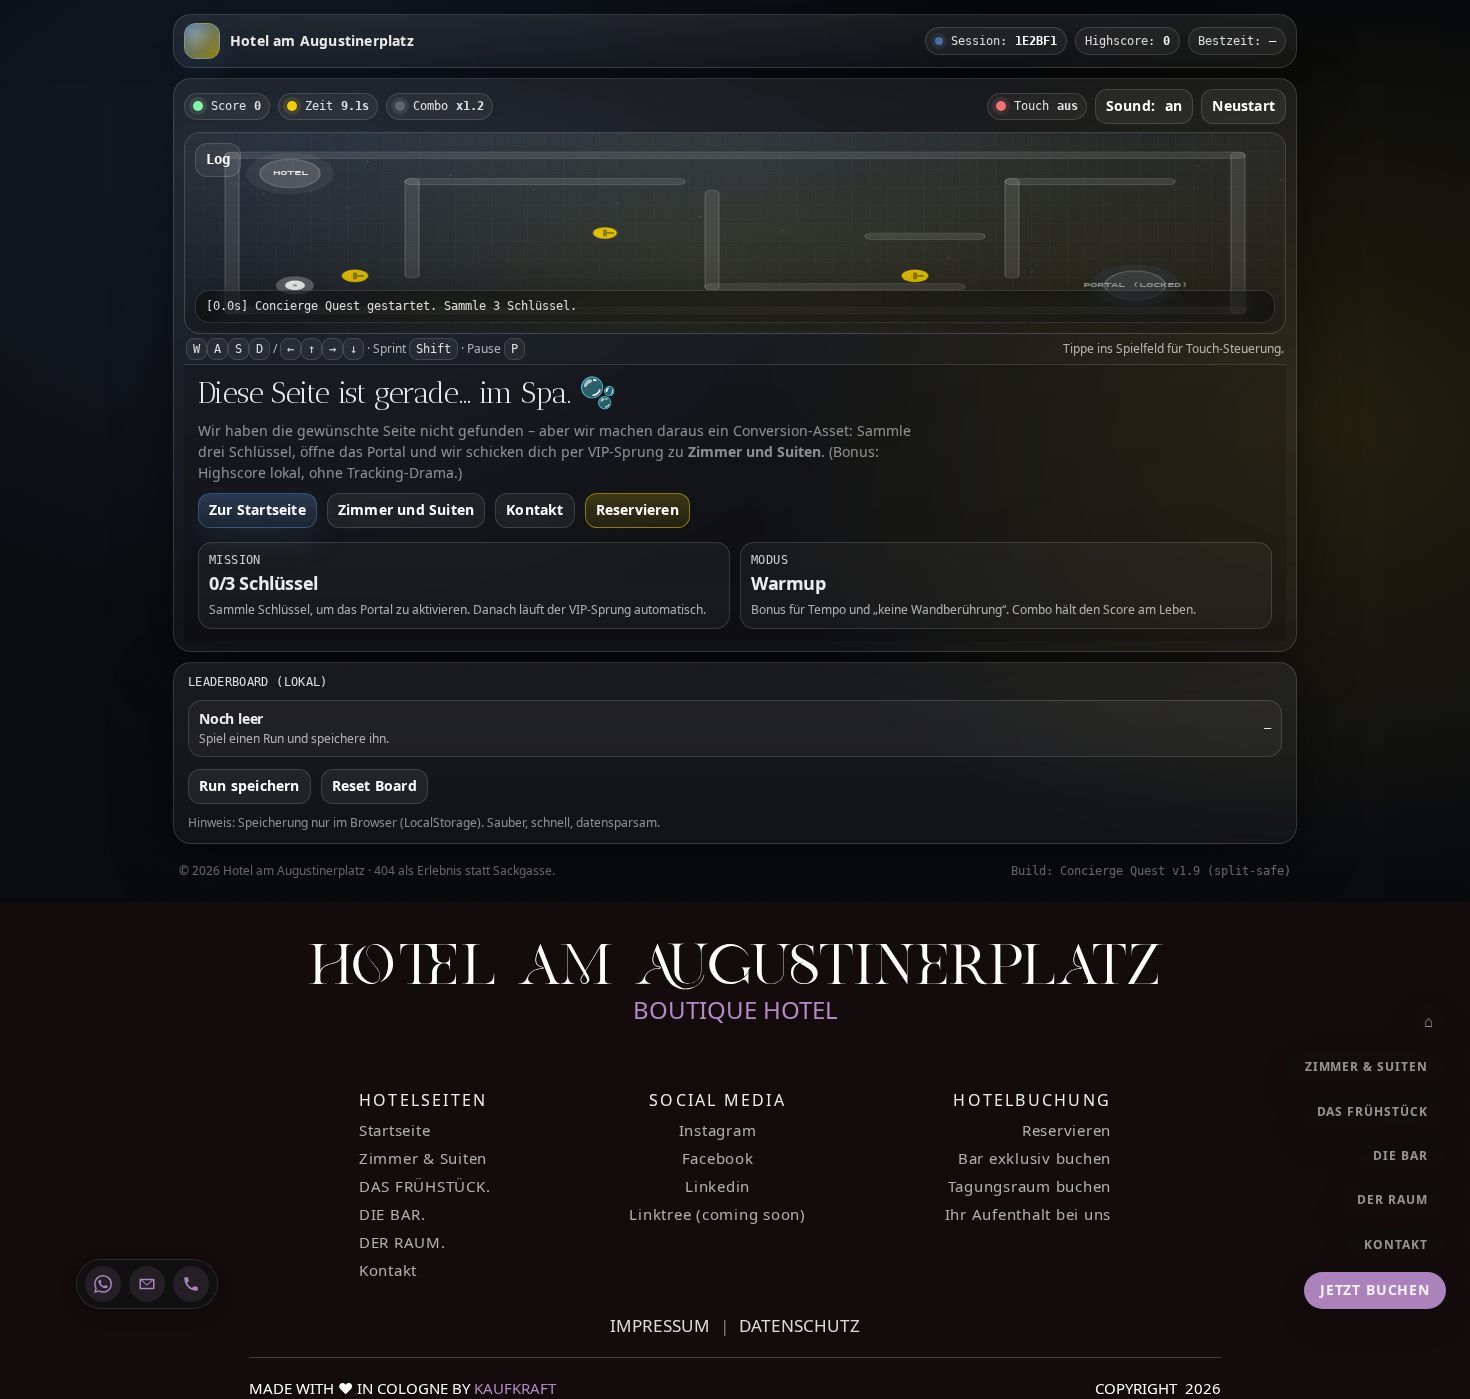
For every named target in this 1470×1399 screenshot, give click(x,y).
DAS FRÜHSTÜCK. (425, 1186)
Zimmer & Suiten (423, 1158)
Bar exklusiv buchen (1034, 1158)
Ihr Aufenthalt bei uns (1028, 1214)
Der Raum (1392, 1199)
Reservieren (637, 509)
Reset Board (374, 785)
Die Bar (1400, 1155)
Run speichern (249, 785)
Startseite (395, 1130)
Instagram (718, 1130)
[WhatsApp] (103, 1284)
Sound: (1144, 105)
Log (218, 159)
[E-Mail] (147, 1284)
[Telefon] (191, 1284)
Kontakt (534, 509)
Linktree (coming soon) (717, 1214)
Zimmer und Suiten (406, 509)
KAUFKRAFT (515, 1388)
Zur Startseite (257, 509)
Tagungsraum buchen (1030, 1186)
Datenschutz (799, 1325)
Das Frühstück (1372, 1111)
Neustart (1243, 105)
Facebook (718, 1158)
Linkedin (717, 1186)
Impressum (660, 1325)
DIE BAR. (392, 1214)
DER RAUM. (402, 1242)
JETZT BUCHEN (1375, 1289)
